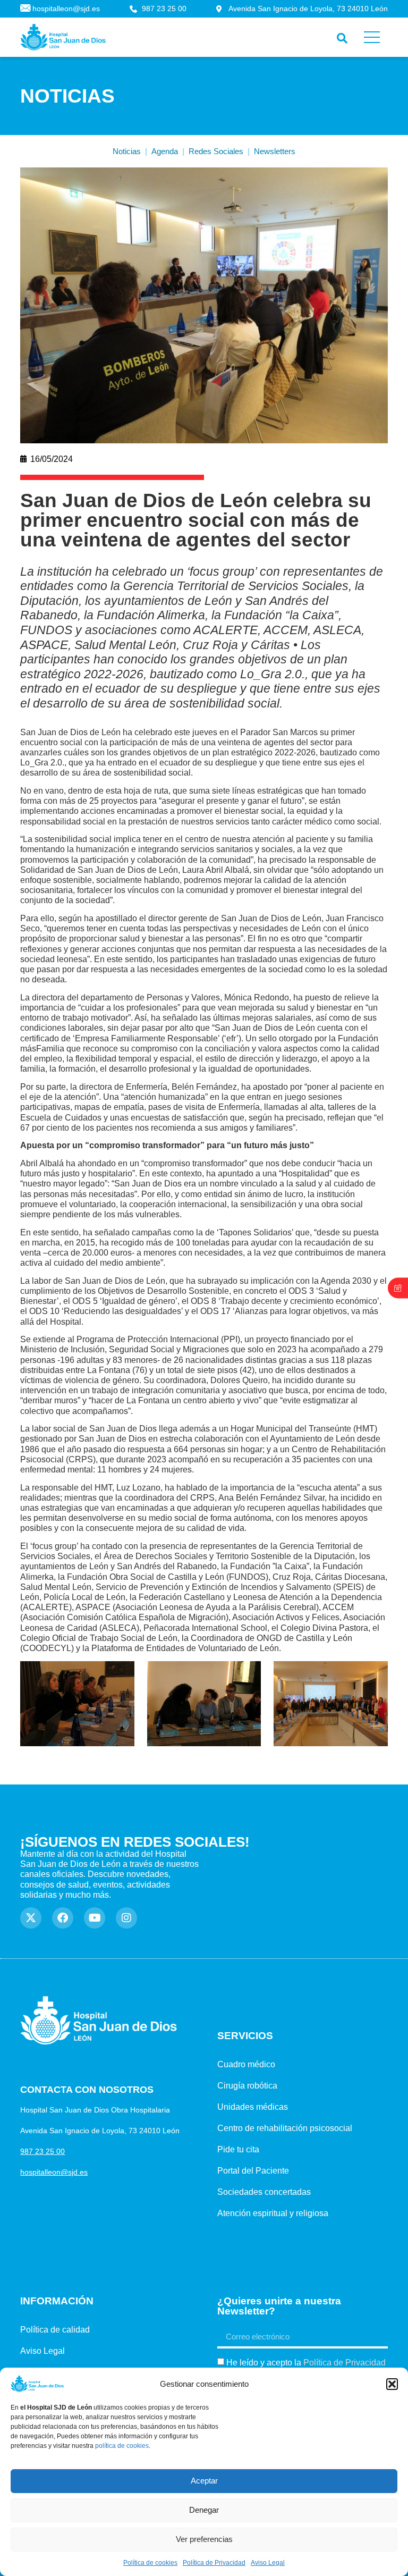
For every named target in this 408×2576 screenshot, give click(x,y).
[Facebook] (63, 1918)
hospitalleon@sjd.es (54, 2172)
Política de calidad (55, 2330)
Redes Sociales (216, 151)
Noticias (127, 151)
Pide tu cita (238, 2149)
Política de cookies (150, 2563)
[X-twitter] (31, 1918)
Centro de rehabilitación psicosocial (285, 2128)
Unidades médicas (253, 2107)
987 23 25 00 (42, 2151)
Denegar (204, 2510)
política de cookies (122, 2446)
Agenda (165, 151)
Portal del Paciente (253, 2171)
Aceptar (204, 2481)
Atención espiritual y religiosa (273, 2213)
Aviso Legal (268, 2563)
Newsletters (275, 151)
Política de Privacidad (214, 2563)
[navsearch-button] (340, 36)
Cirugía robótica (247, 2086)
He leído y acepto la (306, 2363)
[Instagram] (126, 1918)
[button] (392, 2384)
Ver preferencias (204, 2539)
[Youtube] (95, 1918)
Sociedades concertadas (264, 2192)
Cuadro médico (246, 2064)
